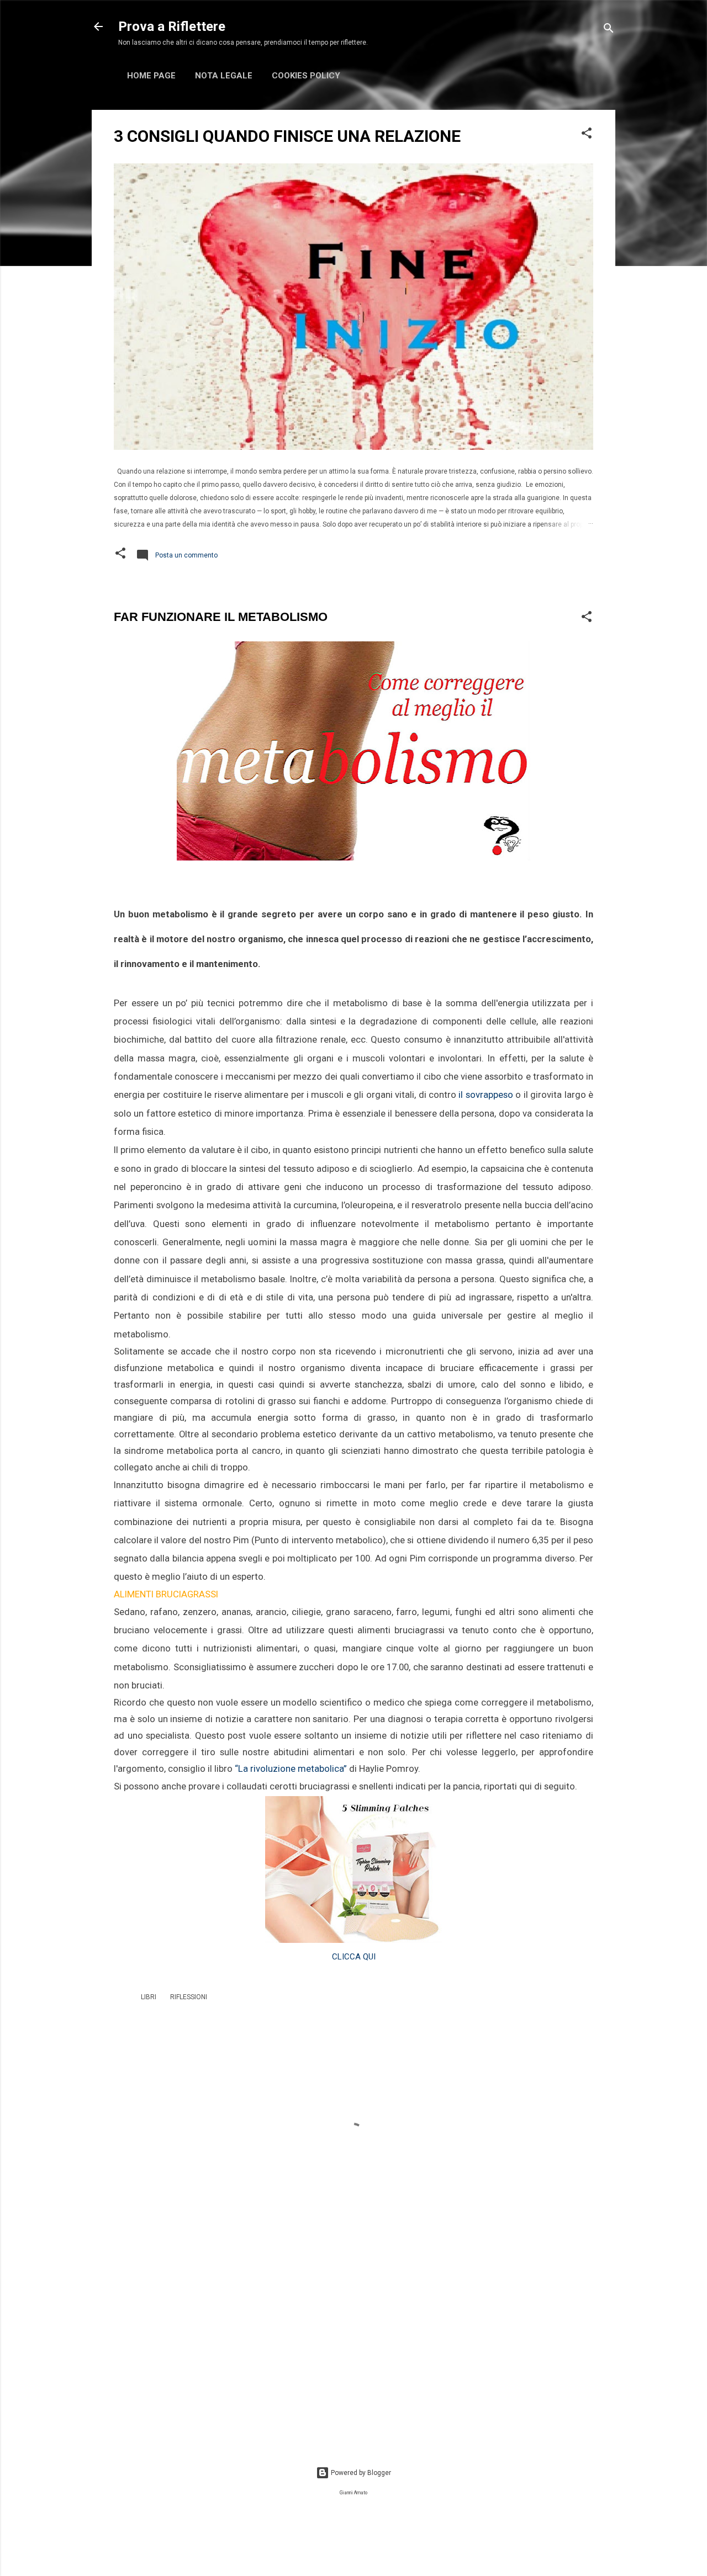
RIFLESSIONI (189, 1997)
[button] (587, 135)
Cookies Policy (306, 76)
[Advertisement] (353, 2348)
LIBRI (149, 1997)
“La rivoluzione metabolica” (291, 1769)
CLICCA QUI (354, 1957)
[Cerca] (609, 30)
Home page (151, 76)
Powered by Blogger (360, 2473)
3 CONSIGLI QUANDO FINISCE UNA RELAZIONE (287, 136)
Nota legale (224, 76)
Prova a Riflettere (172, 26)
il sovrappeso (486, 1095)
